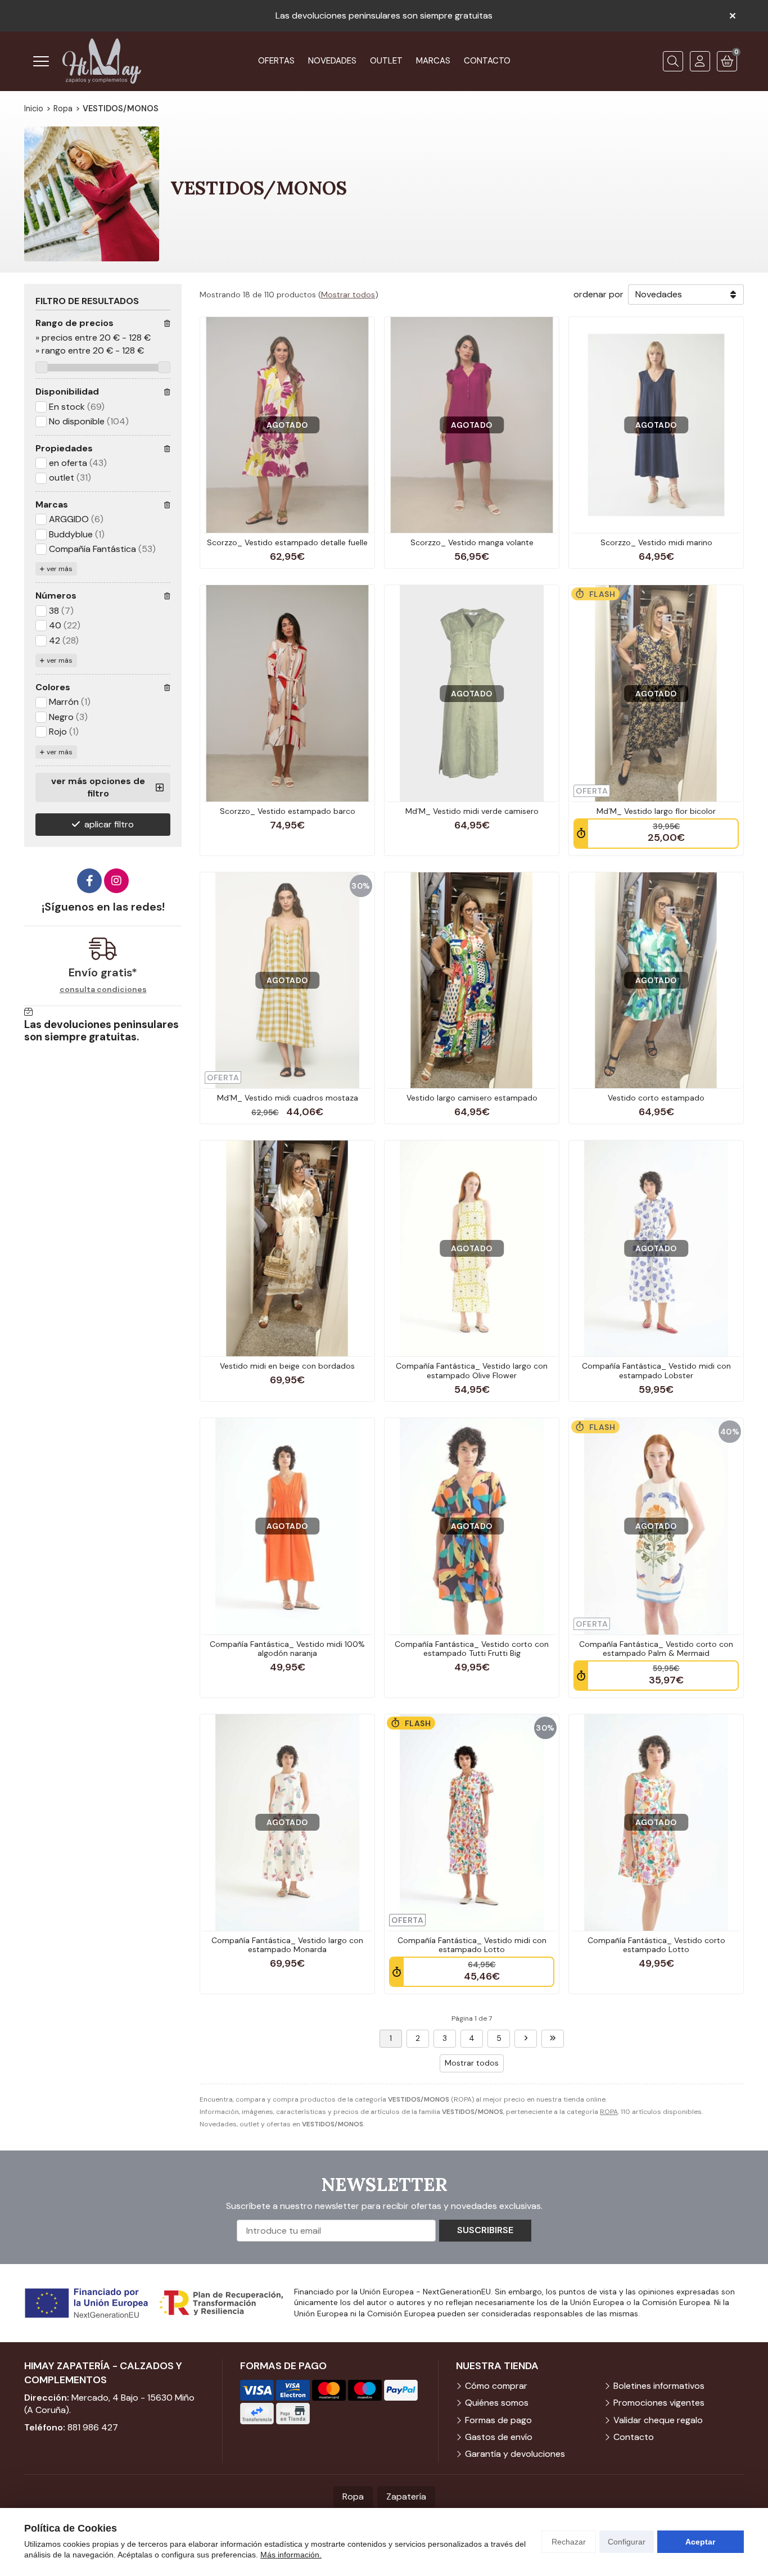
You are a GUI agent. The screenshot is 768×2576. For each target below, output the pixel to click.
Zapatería (406, 2496)
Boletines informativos (659, 2386)
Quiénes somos (497, 2403)
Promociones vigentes (659, 2403)
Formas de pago (498, 2420)
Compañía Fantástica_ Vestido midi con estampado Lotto (472, 1945)
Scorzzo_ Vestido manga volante (472, 542)
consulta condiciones (103, 990)
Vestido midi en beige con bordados (287, 1366)
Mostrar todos (348, 295)
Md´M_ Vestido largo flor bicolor (656, 811)
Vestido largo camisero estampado (472, 1098)
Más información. (291, 2555)
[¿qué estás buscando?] (673, 61)
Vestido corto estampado (656, 1098)
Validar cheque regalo (658, 2420)
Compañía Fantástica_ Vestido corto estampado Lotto (656, 1945)
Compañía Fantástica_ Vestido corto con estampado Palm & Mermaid (656, 1649)
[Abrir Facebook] (89, 881)
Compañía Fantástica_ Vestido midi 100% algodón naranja (287, 1649)
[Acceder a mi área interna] (700, 61)
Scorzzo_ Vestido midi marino (656, 542)
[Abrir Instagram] (116, 881)
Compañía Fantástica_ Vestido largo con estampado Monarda (287, 1945)
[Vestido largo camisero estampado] (472, 980)
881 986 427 (93, 2427)
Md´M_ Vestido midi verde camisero (472, 811)
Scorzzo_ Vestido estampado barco (288, 811)
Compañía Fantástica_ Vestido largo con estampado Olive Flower (472, 1371)
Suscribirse (485, 2230)
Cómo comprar (496, 2386)
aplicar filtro (109, 824)
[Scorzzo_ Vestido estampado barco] (287, 693)
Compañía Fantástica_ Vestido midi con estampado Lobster (656, 1371)
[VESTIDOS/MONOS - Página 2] (526, 2039)
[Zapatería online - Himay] (102, 61)
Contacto (634, 2437)
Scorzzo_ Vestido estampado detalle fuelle (287, 542)
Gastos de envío (499, 2437)
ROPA (609, 2112)
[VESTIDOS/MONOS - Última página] (553, 2039)
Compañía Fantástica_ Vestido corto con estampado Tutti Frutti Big (472, 1649)
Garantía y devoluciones (515, 2454)
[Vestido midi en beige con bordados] (287, 1248)
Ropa (353, 2496)
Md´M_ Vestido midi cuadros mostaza (288, 1098)
